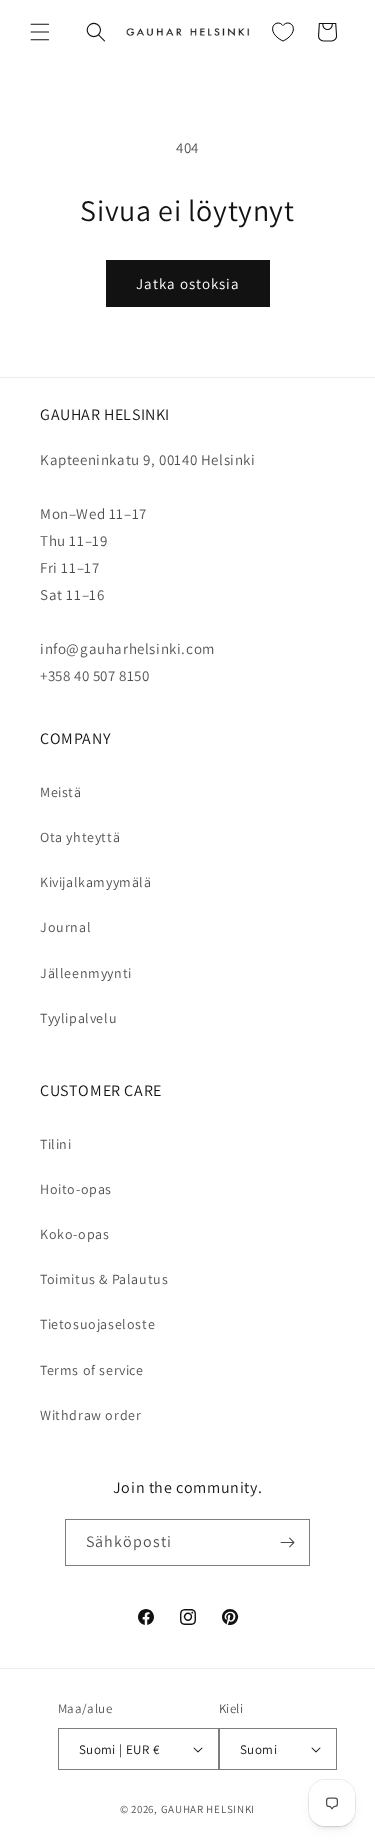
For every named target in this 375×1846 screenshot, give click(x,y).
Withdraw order (90, 1415)
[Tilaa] (287, 1542)
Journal (65, 927)
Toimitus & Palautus (104, 1279)
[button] (40, 32)
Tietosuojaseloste (97, 1324)
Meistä (61, 792)
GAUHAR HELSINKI (208, 1809)
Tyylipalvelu (78, 1018)
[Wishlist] (283, 32)
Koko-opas (74, 1234)
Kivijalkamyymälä (96, 882)
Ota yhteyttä (80, 837)
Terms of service (92, 1370)
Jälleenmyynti (86, 973)
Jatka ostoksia (188, 283)
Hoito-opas (76, 1189)
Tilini (56, 1144)
